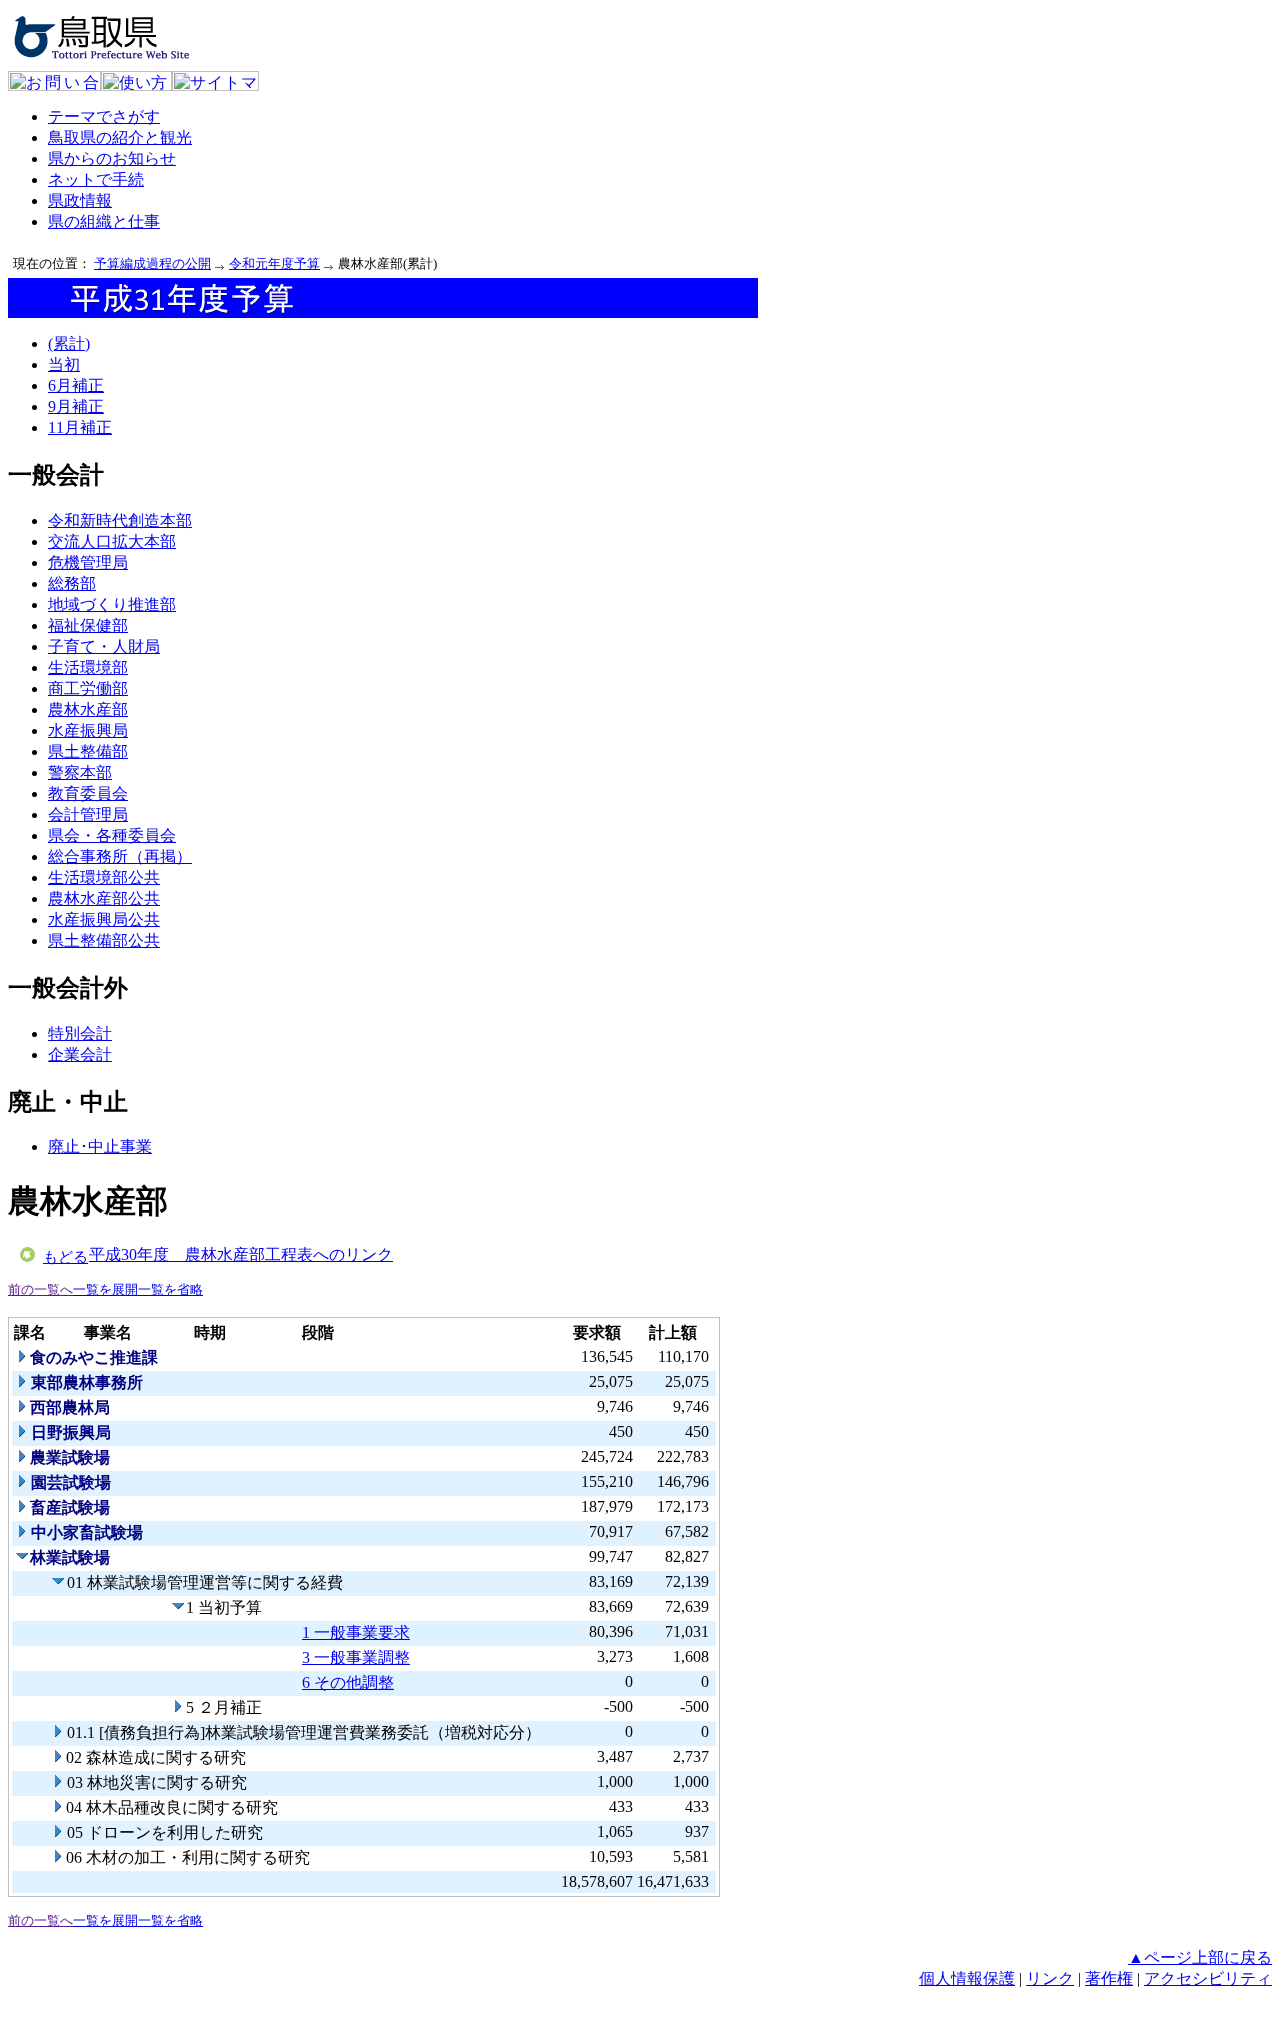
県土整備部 (88, 751)
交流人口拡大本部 (112, 541)
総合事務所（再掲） (120, 856)
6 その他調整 (348, 1682)
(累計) (69, 343)
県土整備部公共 (104, 940)
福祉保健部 (88, 625)
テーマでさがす (104, 116)
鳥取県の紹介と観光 (120, 137)
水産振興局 (88, 730)
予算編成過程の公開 (152, 263)
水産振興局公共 (104, 919)
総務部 (72, 583)
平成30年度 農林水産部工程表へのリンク (241, 1254)
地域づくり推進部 (112, 604)
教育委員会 (88, 793)
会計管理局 (88, 814)
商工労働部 (88, 688)
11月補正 (80, 427)
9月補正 (76, 406)
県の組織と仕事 (104, 221)
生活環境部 (88, 667)
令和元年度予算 (274, 263)
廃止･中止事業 (100, 1146)
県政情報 (80, 200)
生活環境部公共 (104, 877)
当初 (64, 364)
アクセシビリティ (1208, 1978)
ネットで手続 (96, 179)
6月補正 (76, 385)
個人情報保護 (967, 1978)
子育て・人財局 (104, 646)
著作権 (1109, 1978)
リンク (1050, 1978)
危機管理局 (88, 562)
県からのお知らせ (112, 158)
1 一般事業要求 (356, 1632)
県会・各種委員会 (112, 835)
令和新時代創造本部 (120, 520)
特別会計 (80, 1033)
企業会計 (80, 1054)
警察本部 (80, 772)
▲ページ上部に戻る (1200, 1957)
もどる (65, 1257)
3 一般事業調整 (356, 1657)
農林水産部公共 (104, 898)
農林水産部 (88, 709)
